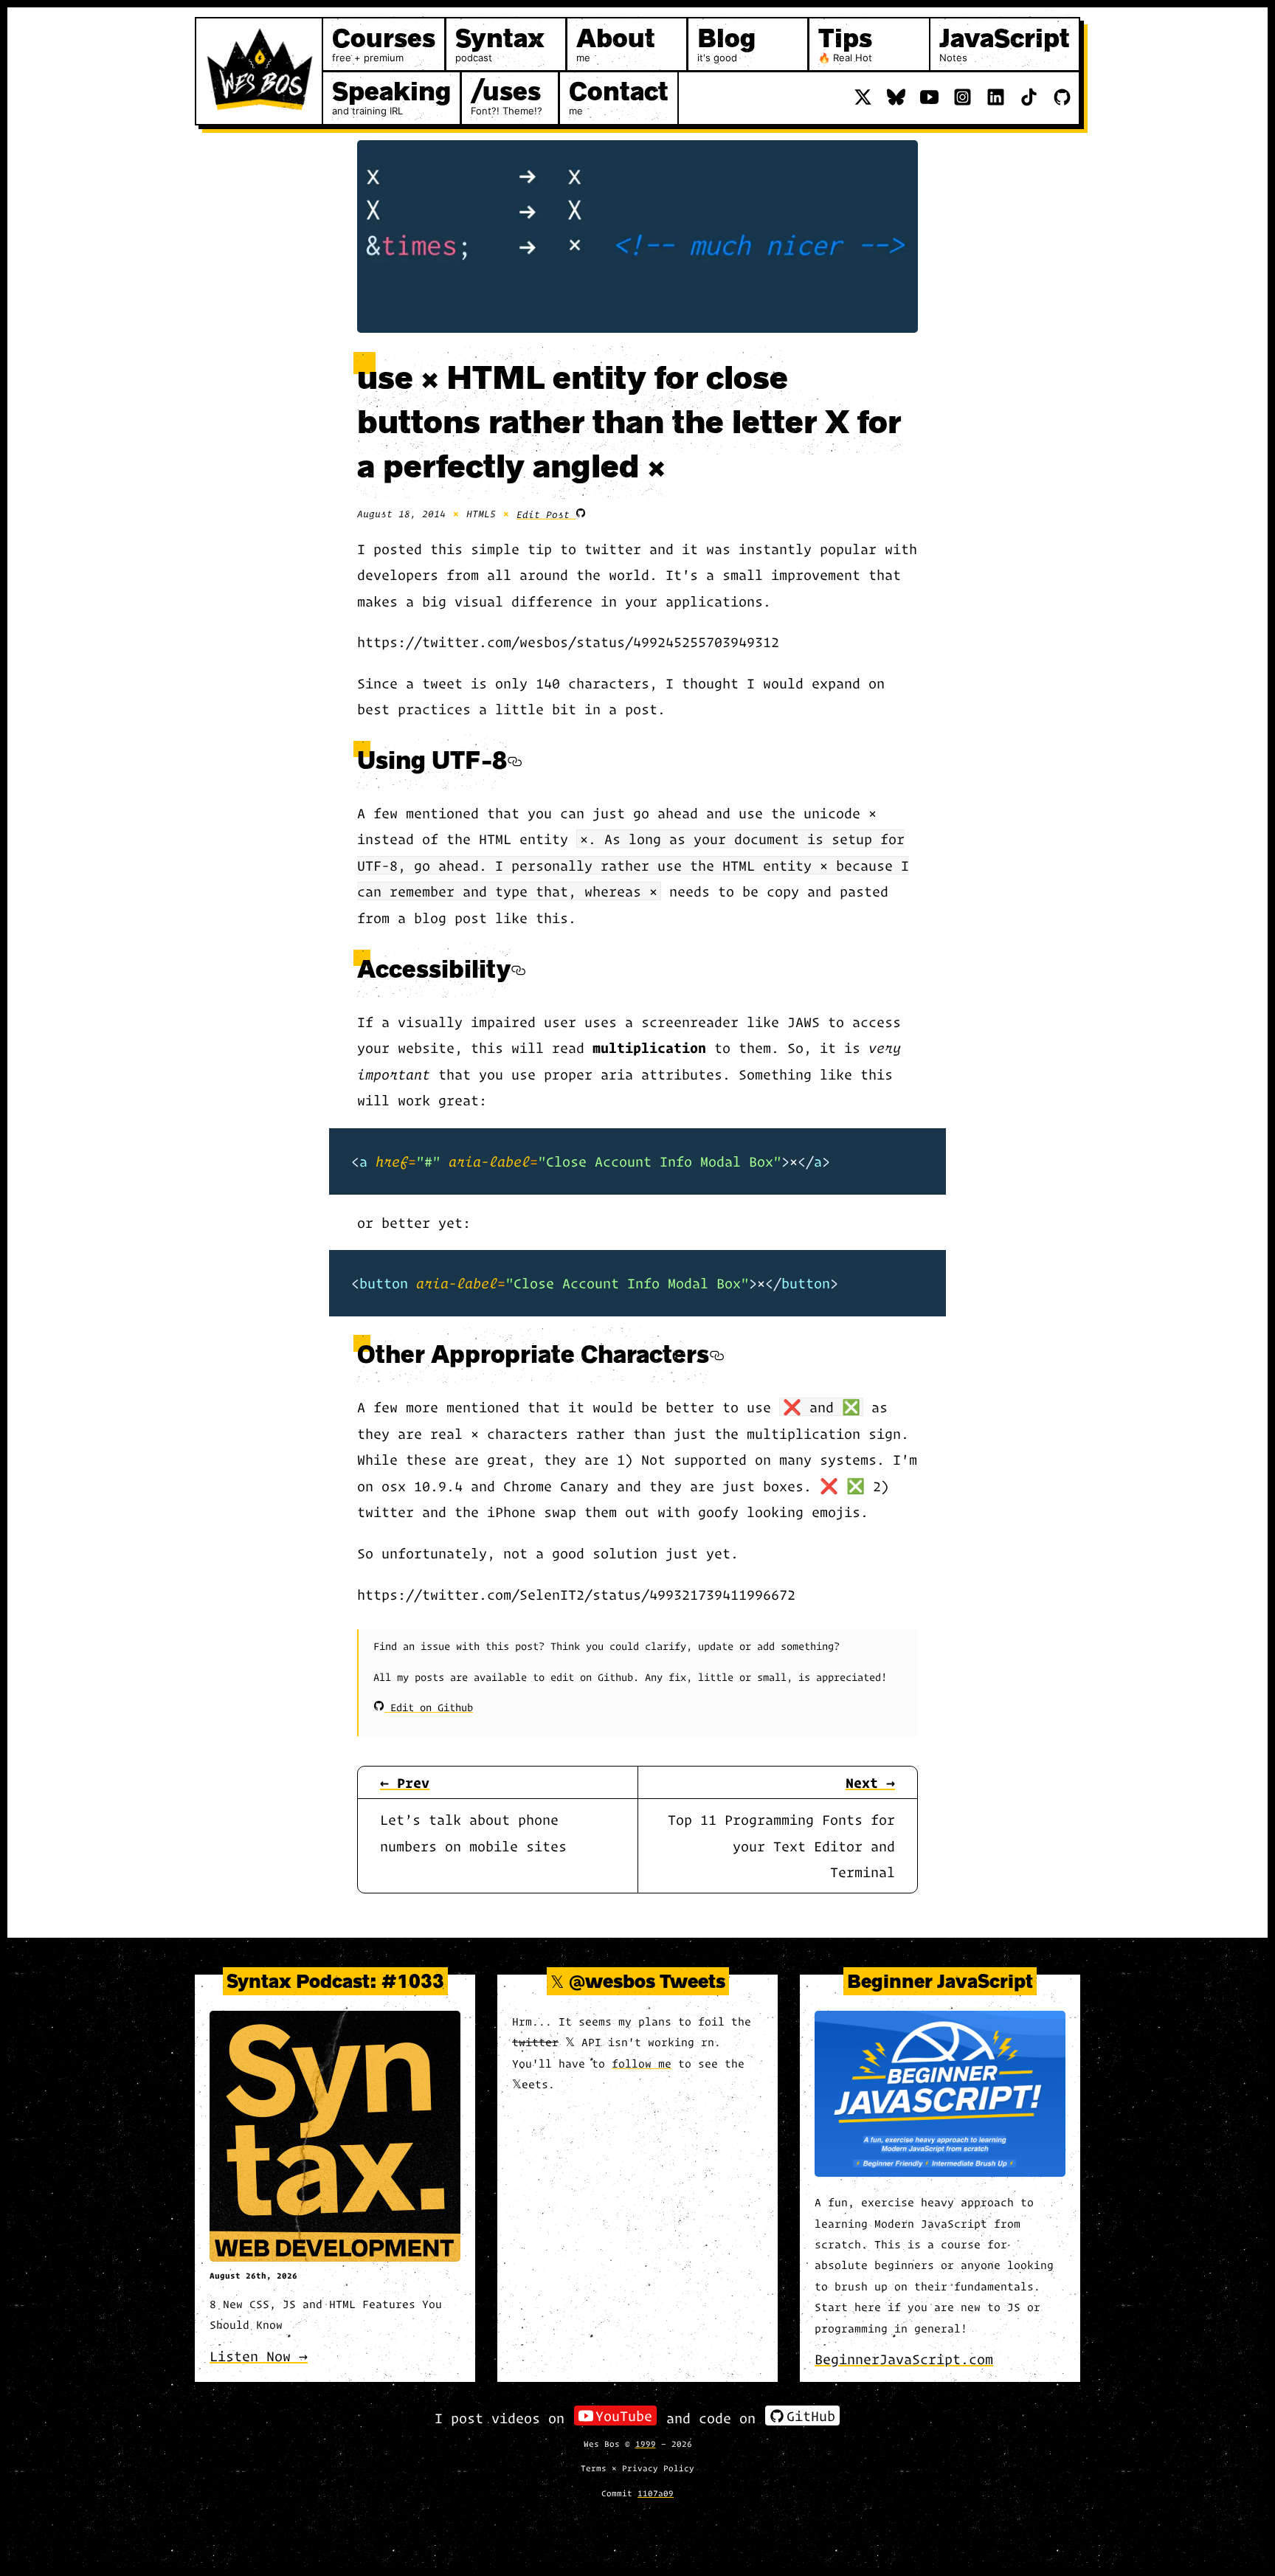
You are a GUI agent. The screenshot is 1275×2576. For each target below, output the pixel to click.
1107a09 (656, 2493)
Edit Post (546, 514)
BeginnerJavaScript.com (904, 2359)
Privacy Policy (658, 2468)
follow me (642, 2063)
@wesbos (612, 1981)
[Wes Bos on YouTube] (929, 97)
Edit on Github (429, 1707)
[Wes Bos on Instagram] (963, 97)
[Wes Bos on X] (863, 97)
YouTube (624, 2416)
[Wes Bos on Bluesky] (896, 97)
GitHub (811, 2416)
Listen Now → (259, 2356)
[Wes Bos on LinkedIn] (996, 97)
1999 (646, 2443)
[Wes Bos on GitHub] (1062, 97)
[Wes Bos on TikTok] (1029, 97)
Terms (594, 2468)
